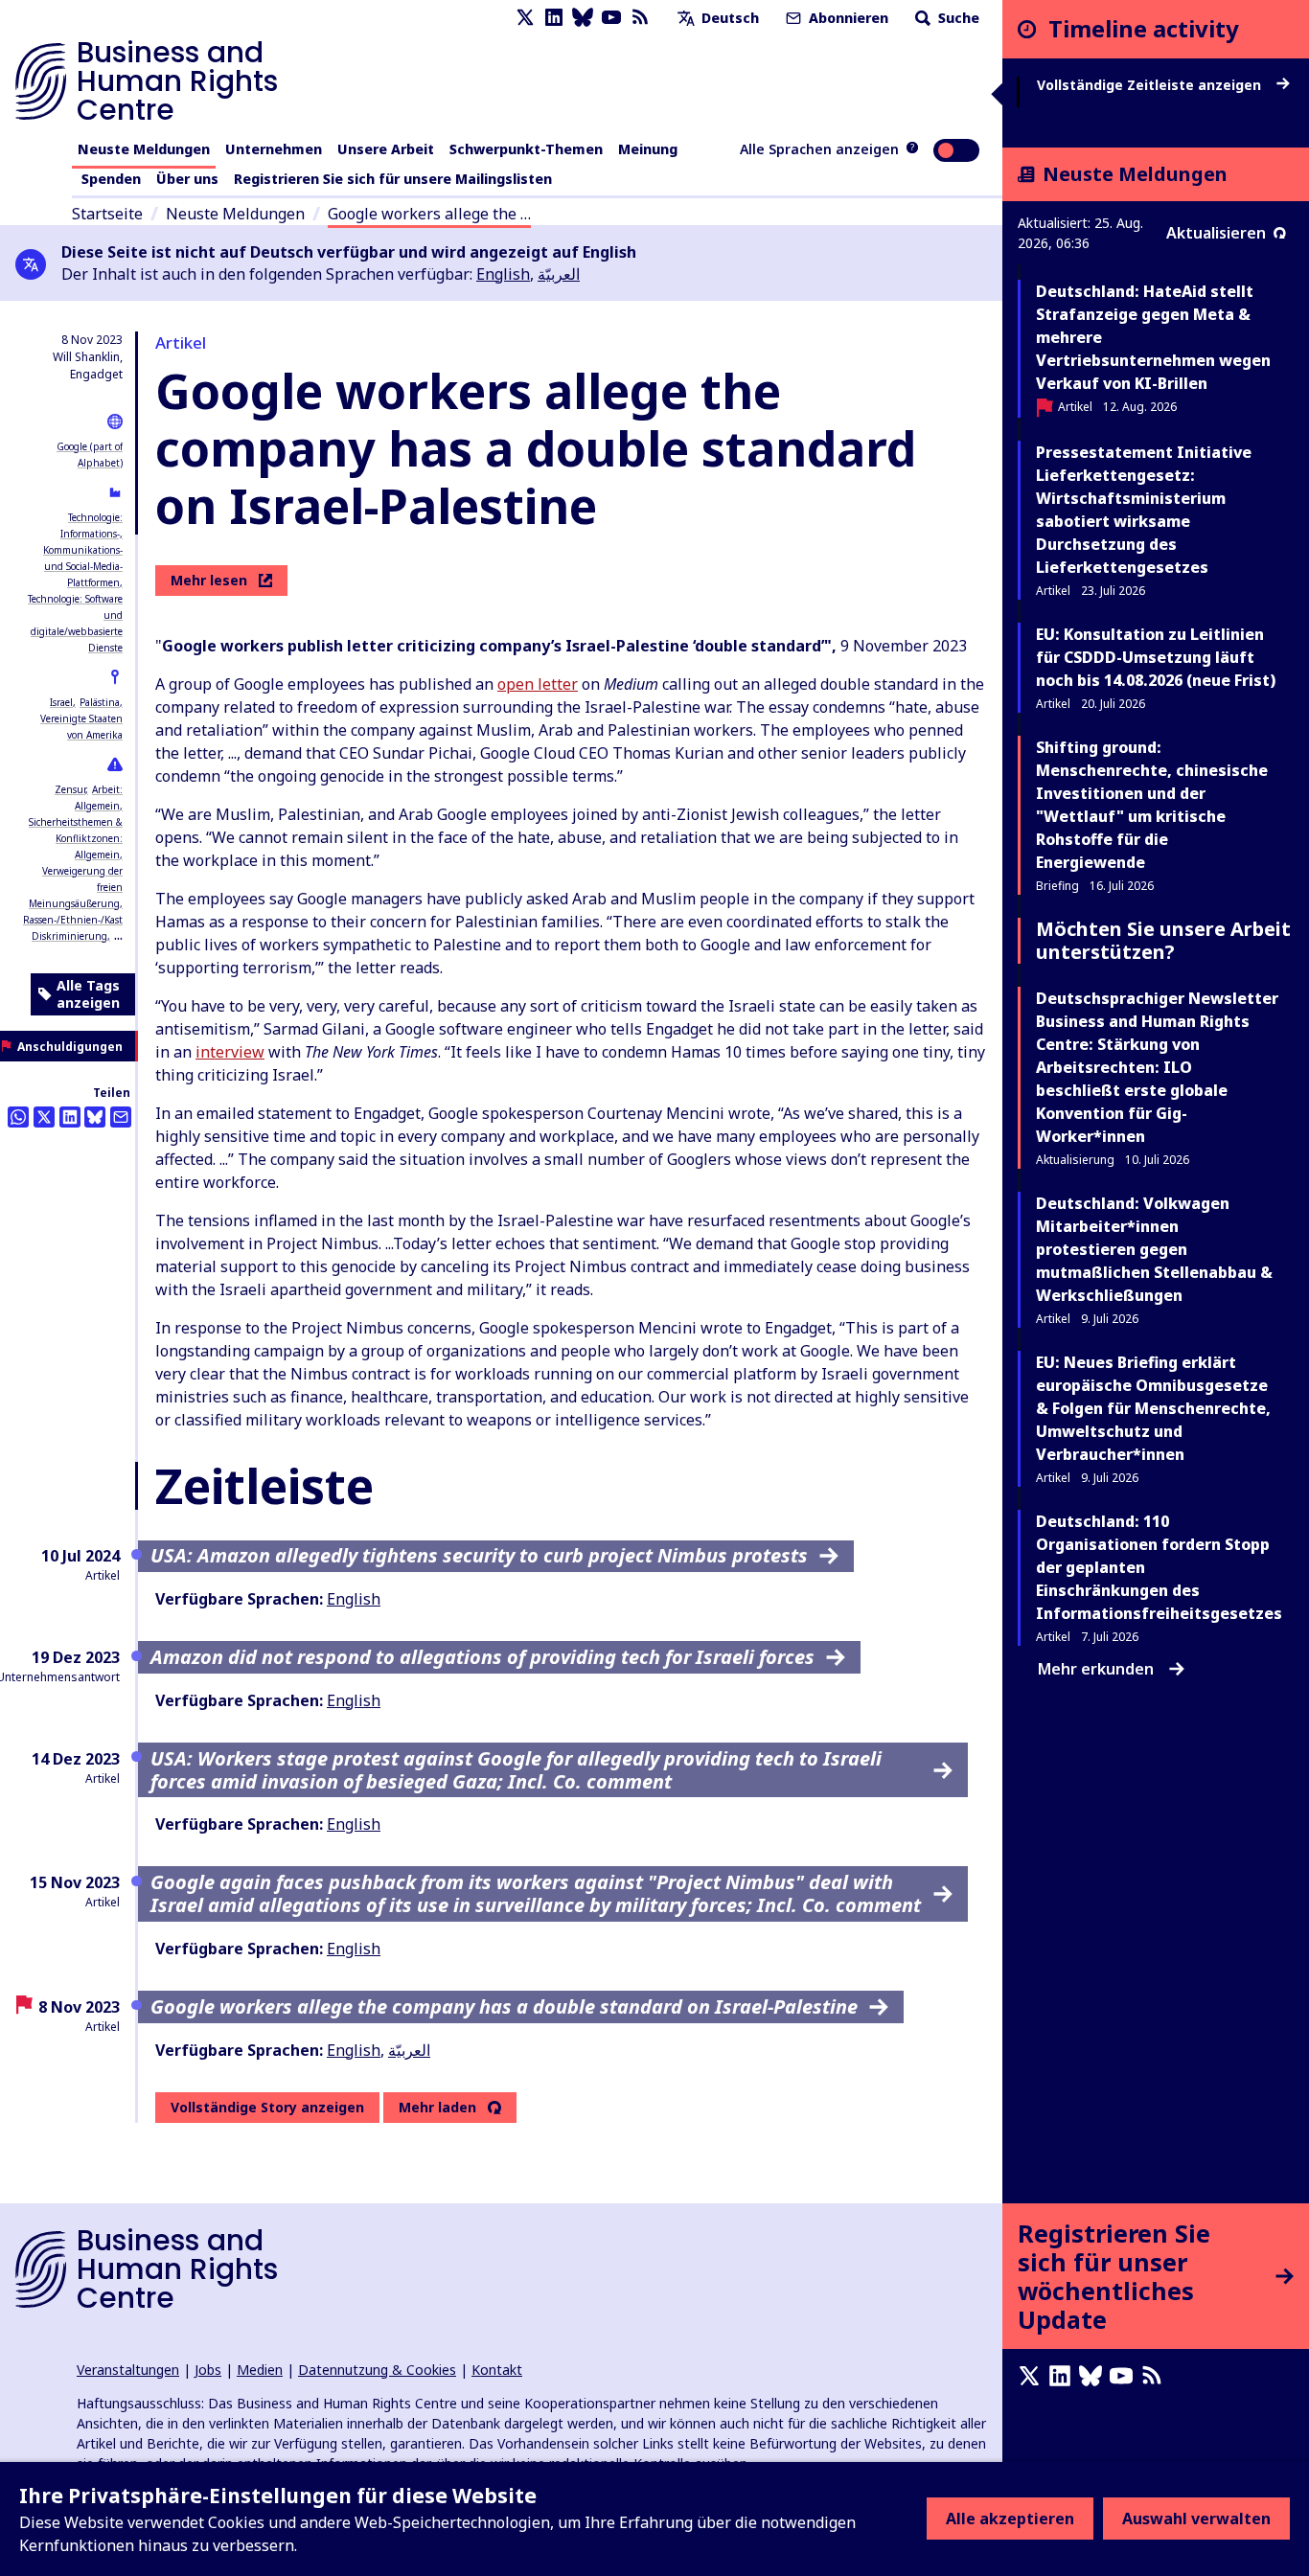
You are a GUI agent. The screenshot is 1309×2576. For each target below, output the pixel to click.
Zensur (70, 789)
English (503, 274)
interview (230, 1052)
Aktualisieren (1216, 233)
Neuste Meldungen (144, 149)
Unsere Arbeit (386, 149)
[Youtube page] (611, 18)
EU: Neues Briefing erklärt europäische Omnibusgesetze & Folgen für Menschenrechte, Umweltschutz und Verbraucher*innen (1153, 1408)
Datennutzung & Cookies (377, 2370)
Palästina (100, 702)
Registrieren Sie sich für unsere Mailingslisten (393, 179)
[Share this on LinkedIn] (70, 1117)
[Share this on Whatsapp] (18, 1117)
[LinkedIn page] (554, 18)
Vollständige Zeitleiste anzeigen (1151, 85)
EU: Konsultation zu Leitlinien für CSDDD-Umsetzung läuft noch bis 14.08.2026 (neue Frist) (1156, 657)
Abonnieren (847, 18)
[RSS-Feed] (640, 18)
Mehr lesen (209, 580)
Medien (260, 2370)
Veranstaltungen (128, 2370)
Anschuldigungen (70, 1047)
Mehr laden (437, 2108)
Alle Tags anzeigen (88, 994)
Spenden (111, 179)
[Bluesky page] (583, 18)
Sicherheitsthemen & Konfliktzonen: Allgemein (76, 838)
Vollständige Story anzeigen (267, 2107)
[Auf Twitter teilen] (44, 1117)
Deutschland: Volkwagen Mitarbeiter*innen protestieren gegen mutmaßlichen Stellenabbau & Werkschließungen (1154, 1249)
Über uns (187, 179)
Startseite (107, 214)
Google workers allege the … (429, 214)
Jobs (208, 2370)
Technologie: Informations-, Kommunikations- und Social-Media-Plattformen (83, 550)
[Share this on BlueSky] (95, 1117)
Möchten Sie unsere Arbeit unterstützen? (1163, 940)
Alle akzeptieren (1010, 2519)
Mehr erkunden (1096, 1669)
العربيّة (559, 274)
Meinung (648, 149)
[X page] (525, 18)
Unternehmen (274, 149)
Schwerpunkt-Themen (526, 149)
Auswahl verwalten (1196, 2519)
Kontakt (497, 2370)
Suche (957, 18)
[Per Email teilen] (121, 1117)
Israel (61, 702)
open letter (538, 684)
